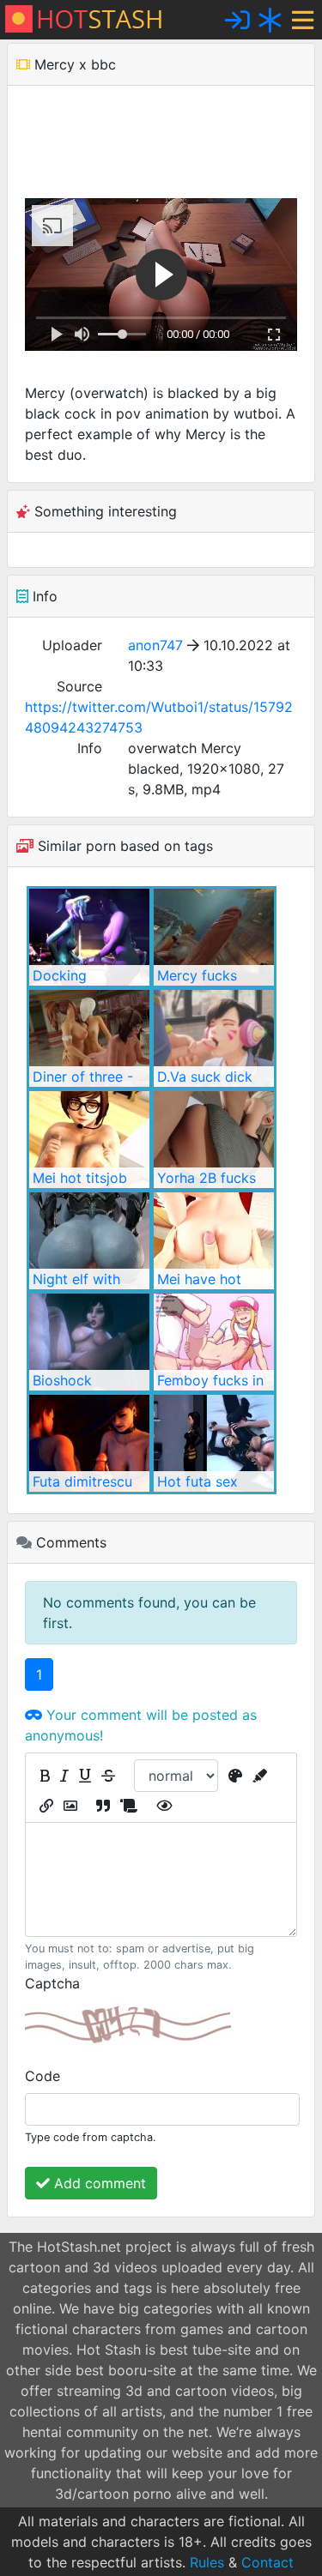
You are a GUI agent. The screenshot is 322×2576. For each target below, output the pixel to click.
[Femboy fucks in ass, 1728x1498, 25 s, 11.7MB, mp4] (214, 1342)
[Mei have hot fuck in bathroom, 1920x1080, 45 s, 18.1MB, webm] (214, 1241)
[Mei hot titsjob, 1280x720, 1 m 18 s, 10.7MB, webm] (89, 1140)
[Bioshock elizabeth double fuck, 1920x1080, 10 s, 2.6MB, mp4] (89, 1342)
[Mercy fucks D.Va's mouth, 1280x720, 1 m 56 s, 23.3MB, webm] (214, 937)
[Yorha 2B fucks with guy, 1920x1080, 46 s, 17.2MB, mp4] (214, 1140)
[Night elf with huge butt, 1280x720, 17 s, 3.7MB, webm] (89, 1241)
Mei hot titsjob (80, 1178)
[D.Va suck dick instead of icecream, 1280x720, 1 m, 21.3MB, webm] (214, 1038)
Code (43, 2076)
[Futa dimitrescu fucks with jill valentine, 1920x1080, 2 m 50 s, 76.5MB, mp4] (89, 1443)
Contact (267, 2562)
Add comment (98, 2183)
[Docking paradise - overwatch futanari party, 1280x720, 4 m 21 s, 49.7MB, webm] (89, 937)
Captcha (52, 1983)
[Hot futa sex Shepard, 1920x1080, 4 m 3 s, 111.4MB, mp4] (214, 1443)
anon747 (155, 645)
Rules (207, 2562)
